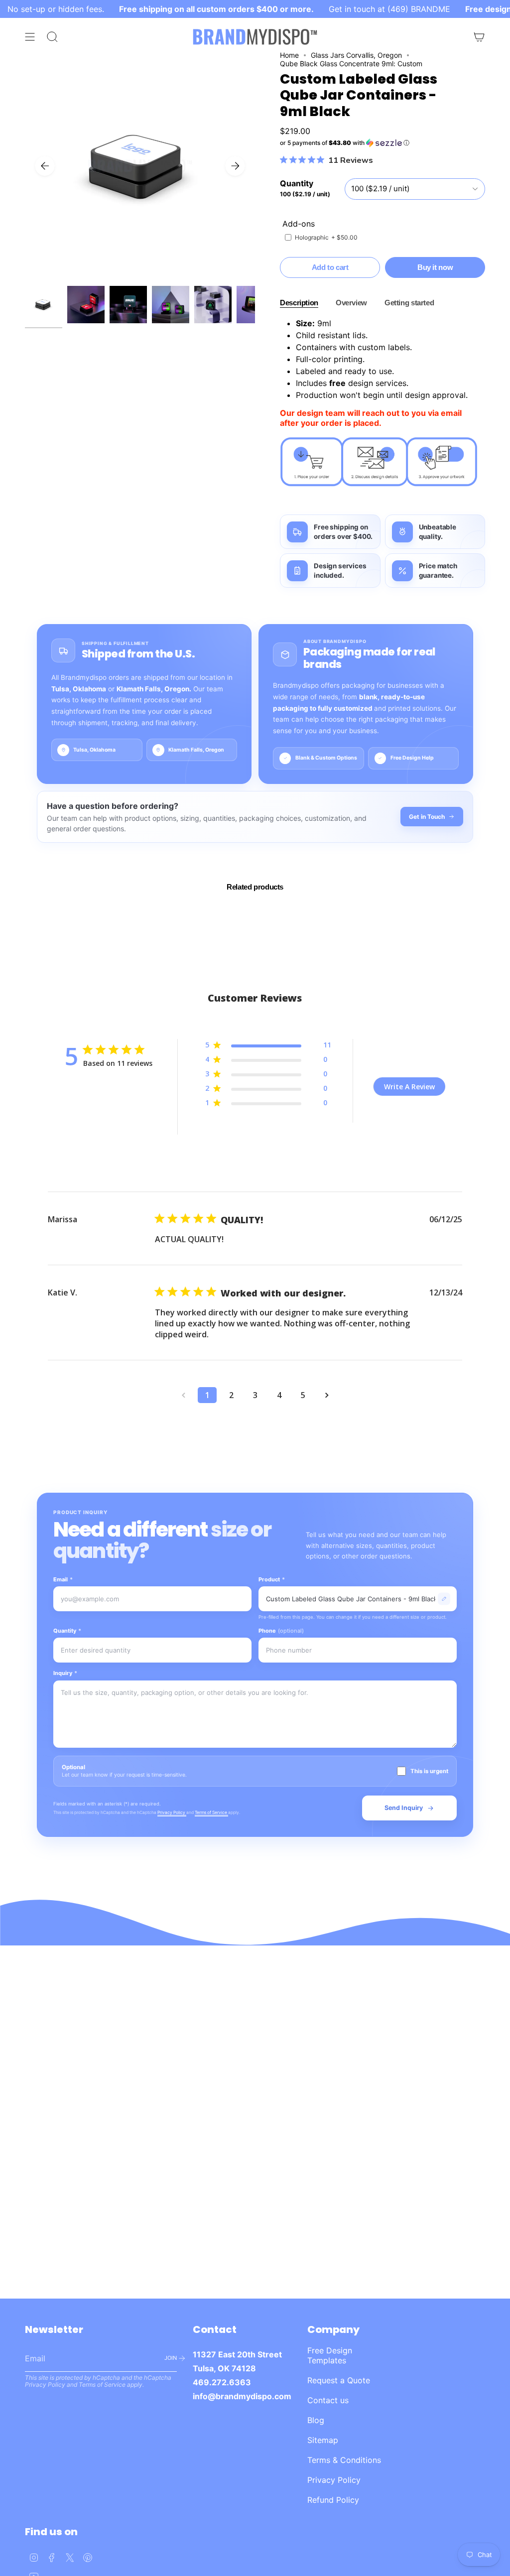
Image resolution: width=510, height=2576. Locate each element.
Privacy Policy (172, 1812)
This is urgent (429, 1771)
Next (235, 166)
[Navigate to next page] (327, 1395)
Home (289, 55)
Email (63, 1579)
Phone (281, 1631)
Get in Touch (427, 817)
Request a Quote (339, 2380)
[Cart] (479, 37)
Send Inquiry (404, 1808)
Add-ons (299, 224)
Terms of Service (211, 1812)
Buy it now (435, 267)
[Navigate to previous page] (183, 1395)
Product (272, 1579)
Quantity (67, 1631)
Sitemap (323, 2440)
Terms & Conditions (344, 2460)
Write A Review (409, 1087)
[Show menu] (30, 37)
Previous (45, 166)
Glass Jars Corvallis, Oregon (356, 55)
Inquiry (65, 1673)
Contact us (328, 2400)
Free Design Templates (330, 2355)
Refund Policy (333, 2500)
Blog (316, 2420)
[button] (382, 143)
